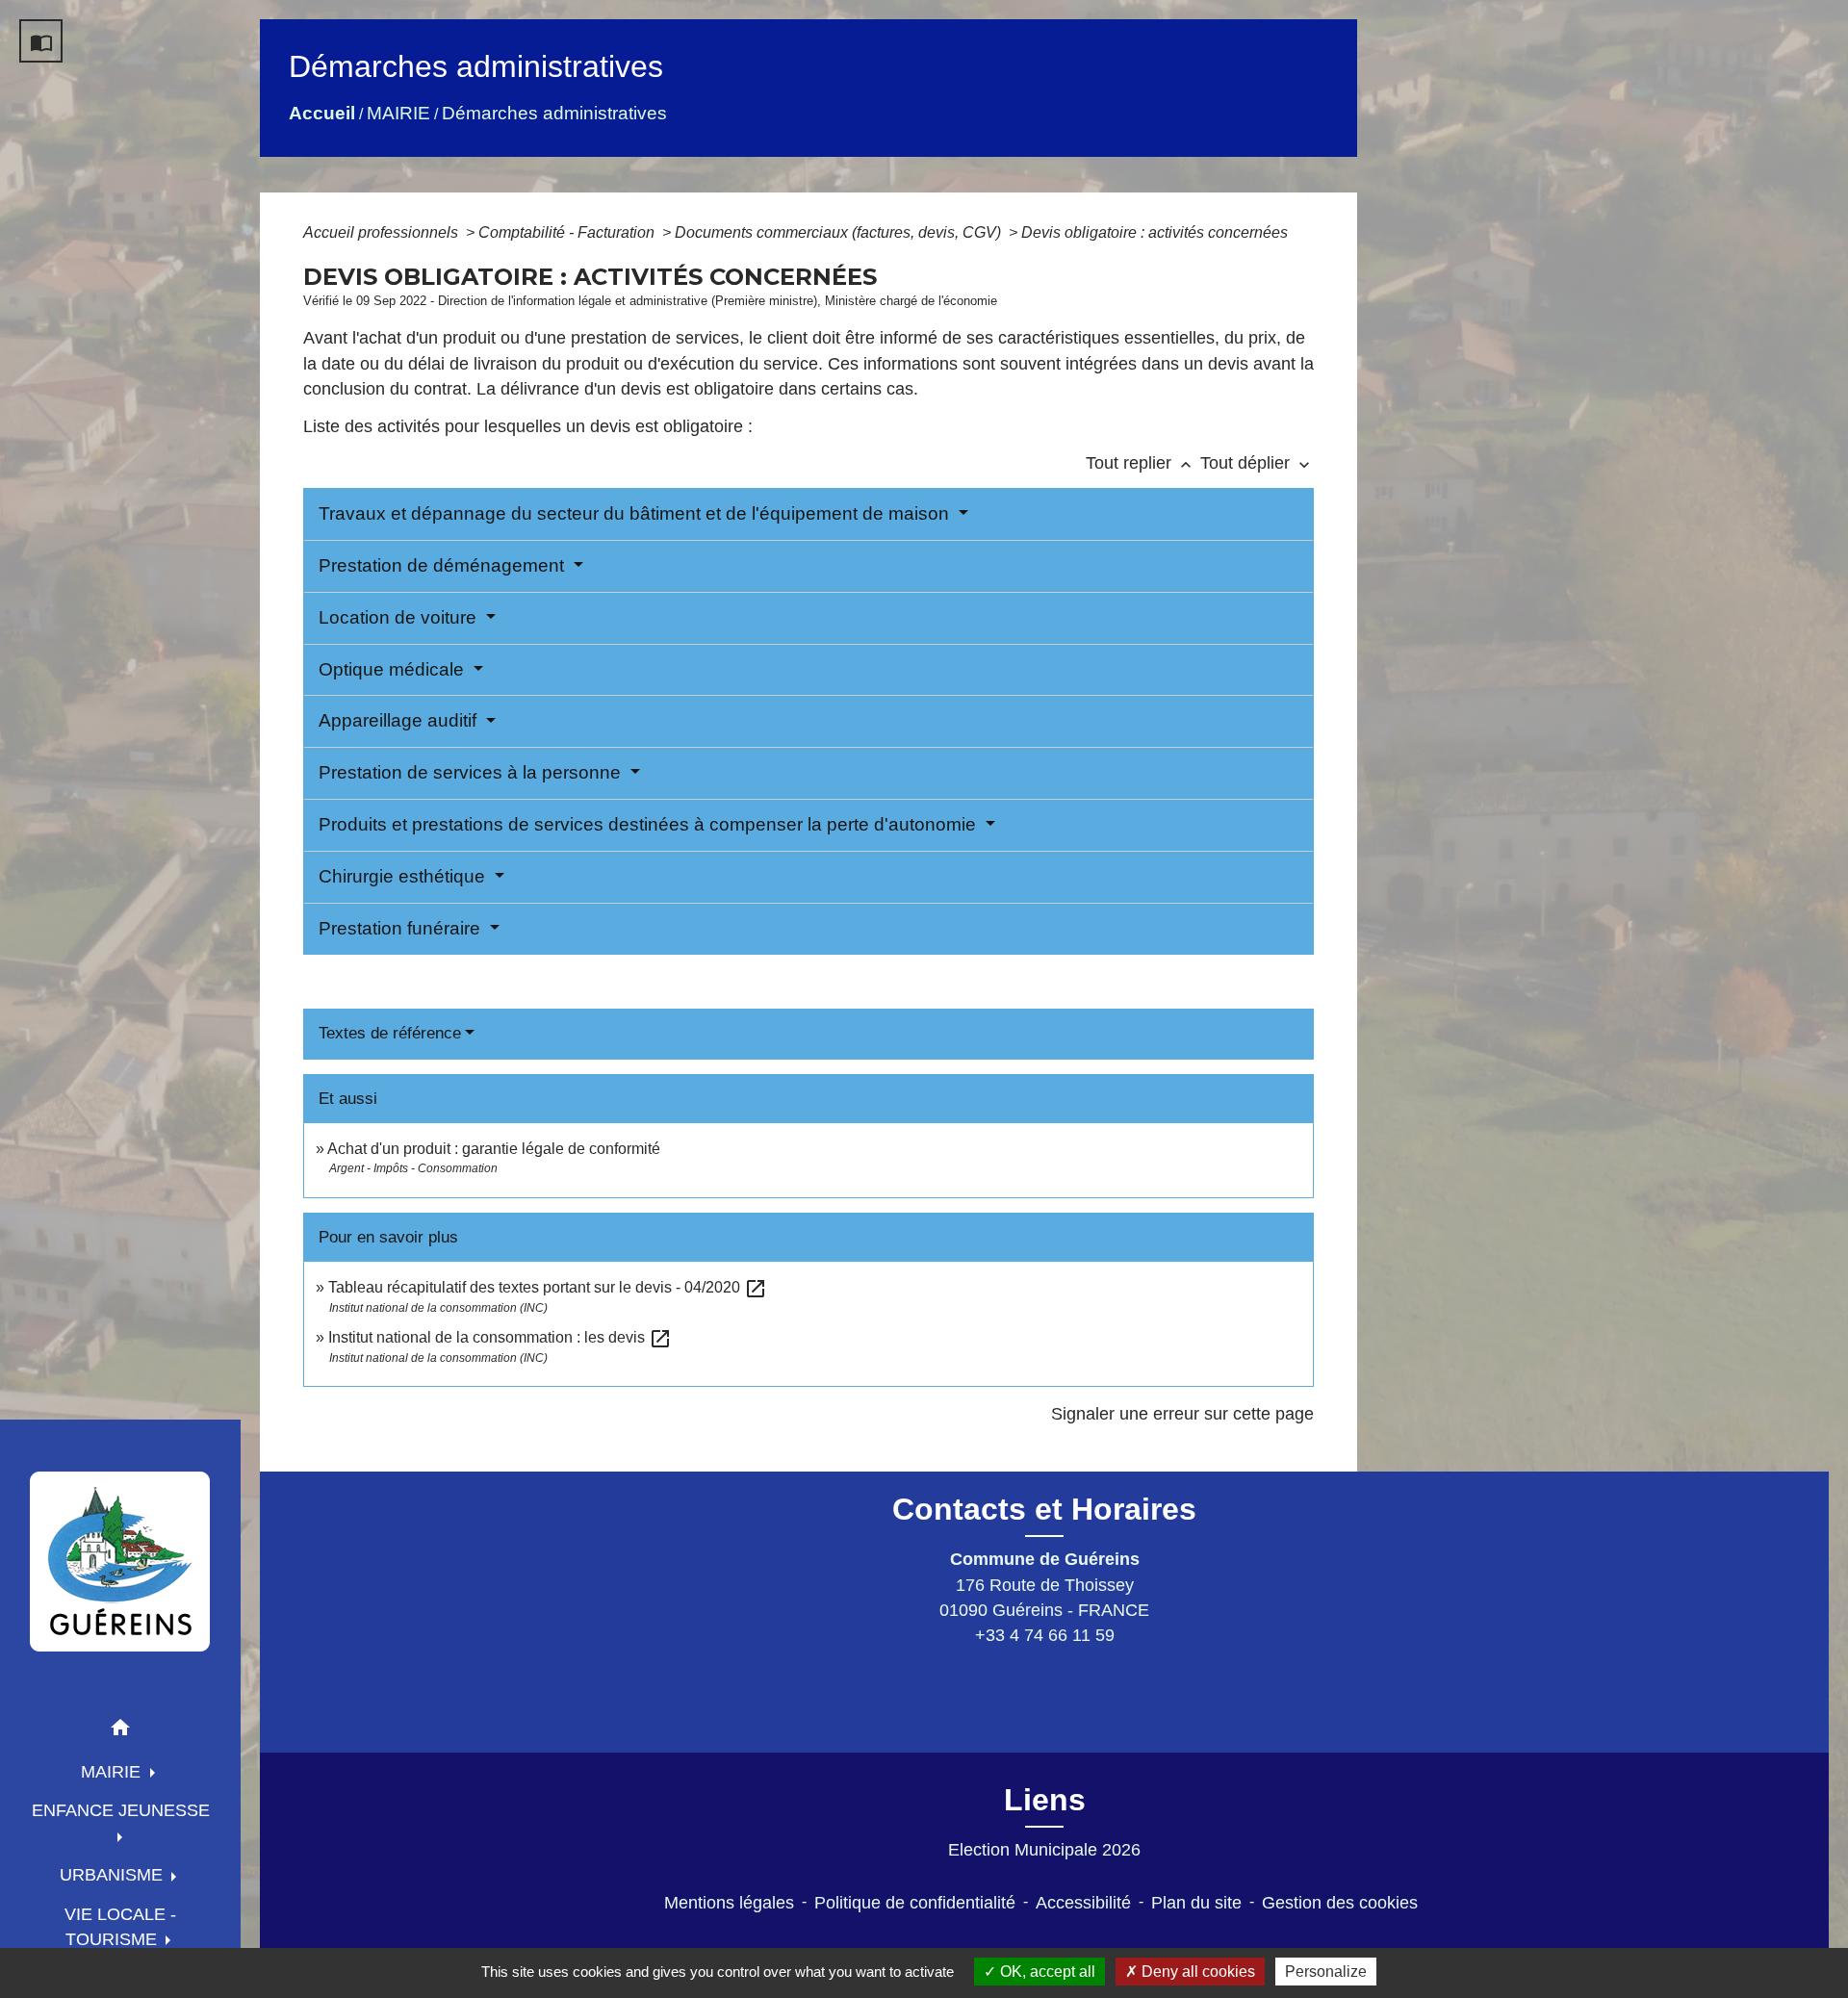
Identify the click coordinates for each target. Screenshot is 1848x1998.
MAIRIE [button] (113, 1772)
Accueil (322, 113)
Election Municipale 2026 (1044, 1850)
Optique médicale (394, 669)
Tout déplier (1257, 463)
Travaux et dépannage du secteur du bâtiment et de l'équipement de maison (636, 513)
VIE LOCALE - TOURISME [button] (120, 1927)
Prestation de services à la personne (472, 772)
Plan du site (1196, 1903)
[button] (120, 1731)
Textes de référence (390, 1033)
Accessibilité (1083, 1903)
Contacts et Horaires (1044, 1509)
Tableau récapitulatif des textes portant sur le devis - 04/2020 (548, 1287)
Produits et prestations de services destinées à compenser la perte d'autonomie (650, 824)
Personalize (1326, 1972)
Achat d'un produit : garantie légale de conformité (494, 1149)
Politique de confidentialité (915, 1903)
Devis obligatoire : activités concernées (1155, 232)
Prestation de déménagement (444, 565)
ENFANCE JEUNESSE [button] (121, 1810)
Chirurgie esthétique (404, 876)
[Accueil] (120, 1561)
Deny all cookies (1196, 1972)
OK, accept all (1046, 1972)
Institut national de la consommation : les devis (500, 1337)
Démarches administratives (554, 113)
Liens (1045, 1800)
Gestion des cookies (1340, 1903)
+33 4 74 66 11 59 (1045, 1635)
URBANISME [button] (114, 1875)
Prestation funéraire (402, 928)
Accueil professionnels (383, 232)
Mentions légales (729, 1903)
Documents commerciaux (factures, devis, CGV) (840, 232)
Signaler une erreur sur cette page (1182, 1414)
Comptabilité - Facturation (568, 232)
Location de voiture (400, 617)
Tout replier (1141, 463)
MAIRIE (398, 113)
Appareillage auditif (400, 720)
